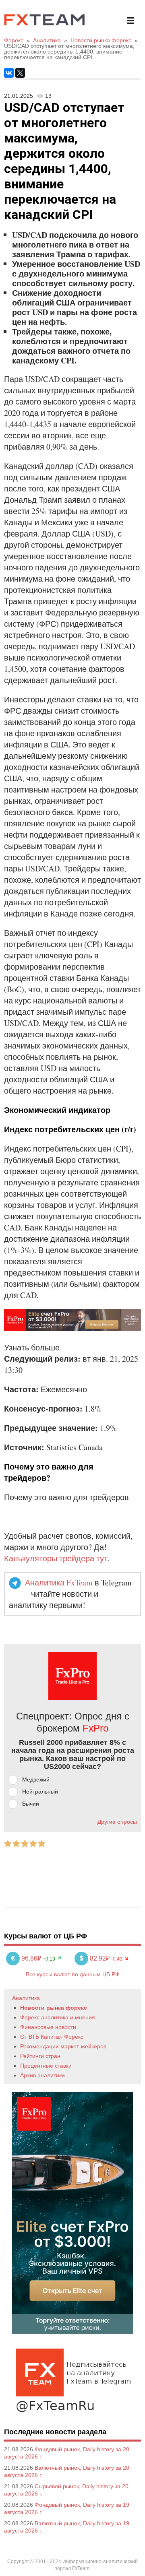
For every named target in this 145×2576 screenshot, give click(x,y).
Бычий (31, 1804)
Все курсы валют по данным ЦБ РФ (73, 1974)
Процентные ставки (46, 2066)
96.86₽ (27, 1958)
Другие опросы (117, 1822)
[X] (20, 73)
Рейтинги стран (40, 2056)
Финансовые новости (48, 2027)
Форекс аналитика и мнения (58, 2017)
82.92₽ (95, 1958)
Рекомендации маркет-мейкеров (63, 2046)
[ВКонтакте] (9, 73)
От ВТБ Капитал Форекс (52, 2037)
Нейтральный (40, 1792)
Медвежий (36, 1779)
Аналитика (26, 1998)
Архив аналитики (42, 2075)
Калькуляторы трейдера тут (56, 1558)
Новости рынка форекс (54, 2008)
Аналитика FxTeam (59, 1582)
